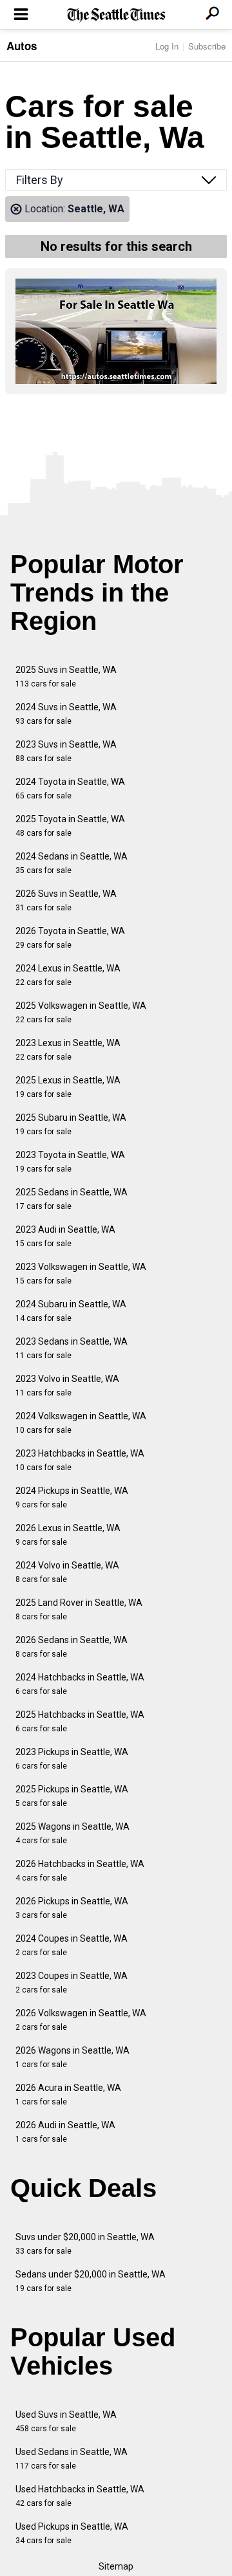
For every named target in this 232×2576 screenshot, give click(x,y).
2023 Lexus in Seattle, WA (68, 1050)
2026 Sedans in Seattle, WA (72, 1647)
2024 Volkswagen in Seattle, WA (81, 1423)
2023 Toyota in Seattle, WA (70, 1162)
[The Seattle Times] (116, 15)
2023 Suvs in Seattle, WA (66, 751)
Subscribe (207, 46)
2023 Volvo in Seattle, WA (67, 1385)
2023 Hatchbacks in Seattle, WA (80, 1460)
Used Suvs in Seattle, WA (66, 2421)
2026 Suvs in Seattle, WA (66, 900)
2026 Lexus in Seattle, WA (68, 1535)
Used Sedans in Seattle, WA (72, 2459)
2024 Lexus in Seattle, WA (68, 975)
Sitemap (116, 2566)
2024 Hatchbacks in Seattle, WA (80, 1684)
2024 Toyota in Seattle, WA (70, 788)
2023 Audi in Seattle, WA (65, 1236)
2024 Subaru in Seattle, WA (71, 1311)
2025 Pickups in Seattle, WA (72, 1796)
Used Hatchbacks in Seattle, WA (80, 2496)
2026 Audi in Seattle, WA (65, 2132)
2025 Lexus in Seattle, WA (68, 1087)
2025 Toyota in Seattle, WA (70, 826)
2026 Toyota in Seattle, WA (70, 938)
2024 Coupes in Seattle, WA (72, 1945)
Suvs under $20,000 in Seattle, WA (85, 2244)
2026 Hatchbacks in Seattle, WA (80, 1871)
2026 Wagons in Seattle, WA (72, 2057)
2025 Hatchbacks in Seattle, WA (80, 1721)
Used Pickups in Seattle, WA (72, 2533)
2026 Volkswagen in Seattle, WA (81, 2020)
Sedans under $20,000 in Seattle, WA (91, 2281)
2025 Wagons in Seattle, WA (72, 1833)
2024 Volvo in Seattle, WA (67, 1572)
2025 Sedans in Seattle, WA (72, 1199)
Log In (167, 46)
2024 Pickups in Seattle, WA (72, 1497)
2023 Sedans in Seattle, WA (72, 1348)
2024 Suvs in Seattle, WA (66, 714)
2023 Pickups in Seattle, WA (72, 1759)
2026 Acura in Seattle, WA (68, 2094)
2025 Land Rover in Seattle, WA (79, 1609)
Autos (22, 46)
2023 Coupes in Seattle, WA (72, 1983)
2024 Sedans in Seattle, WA (72, 863)
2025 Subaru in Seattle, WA (71, 1124)
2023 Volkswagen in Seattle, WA (81, 1274)
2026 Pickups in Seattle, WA (72, 1908)
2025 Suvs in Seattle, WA (66, 676)
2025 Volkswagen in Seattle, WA (81, 1012)
